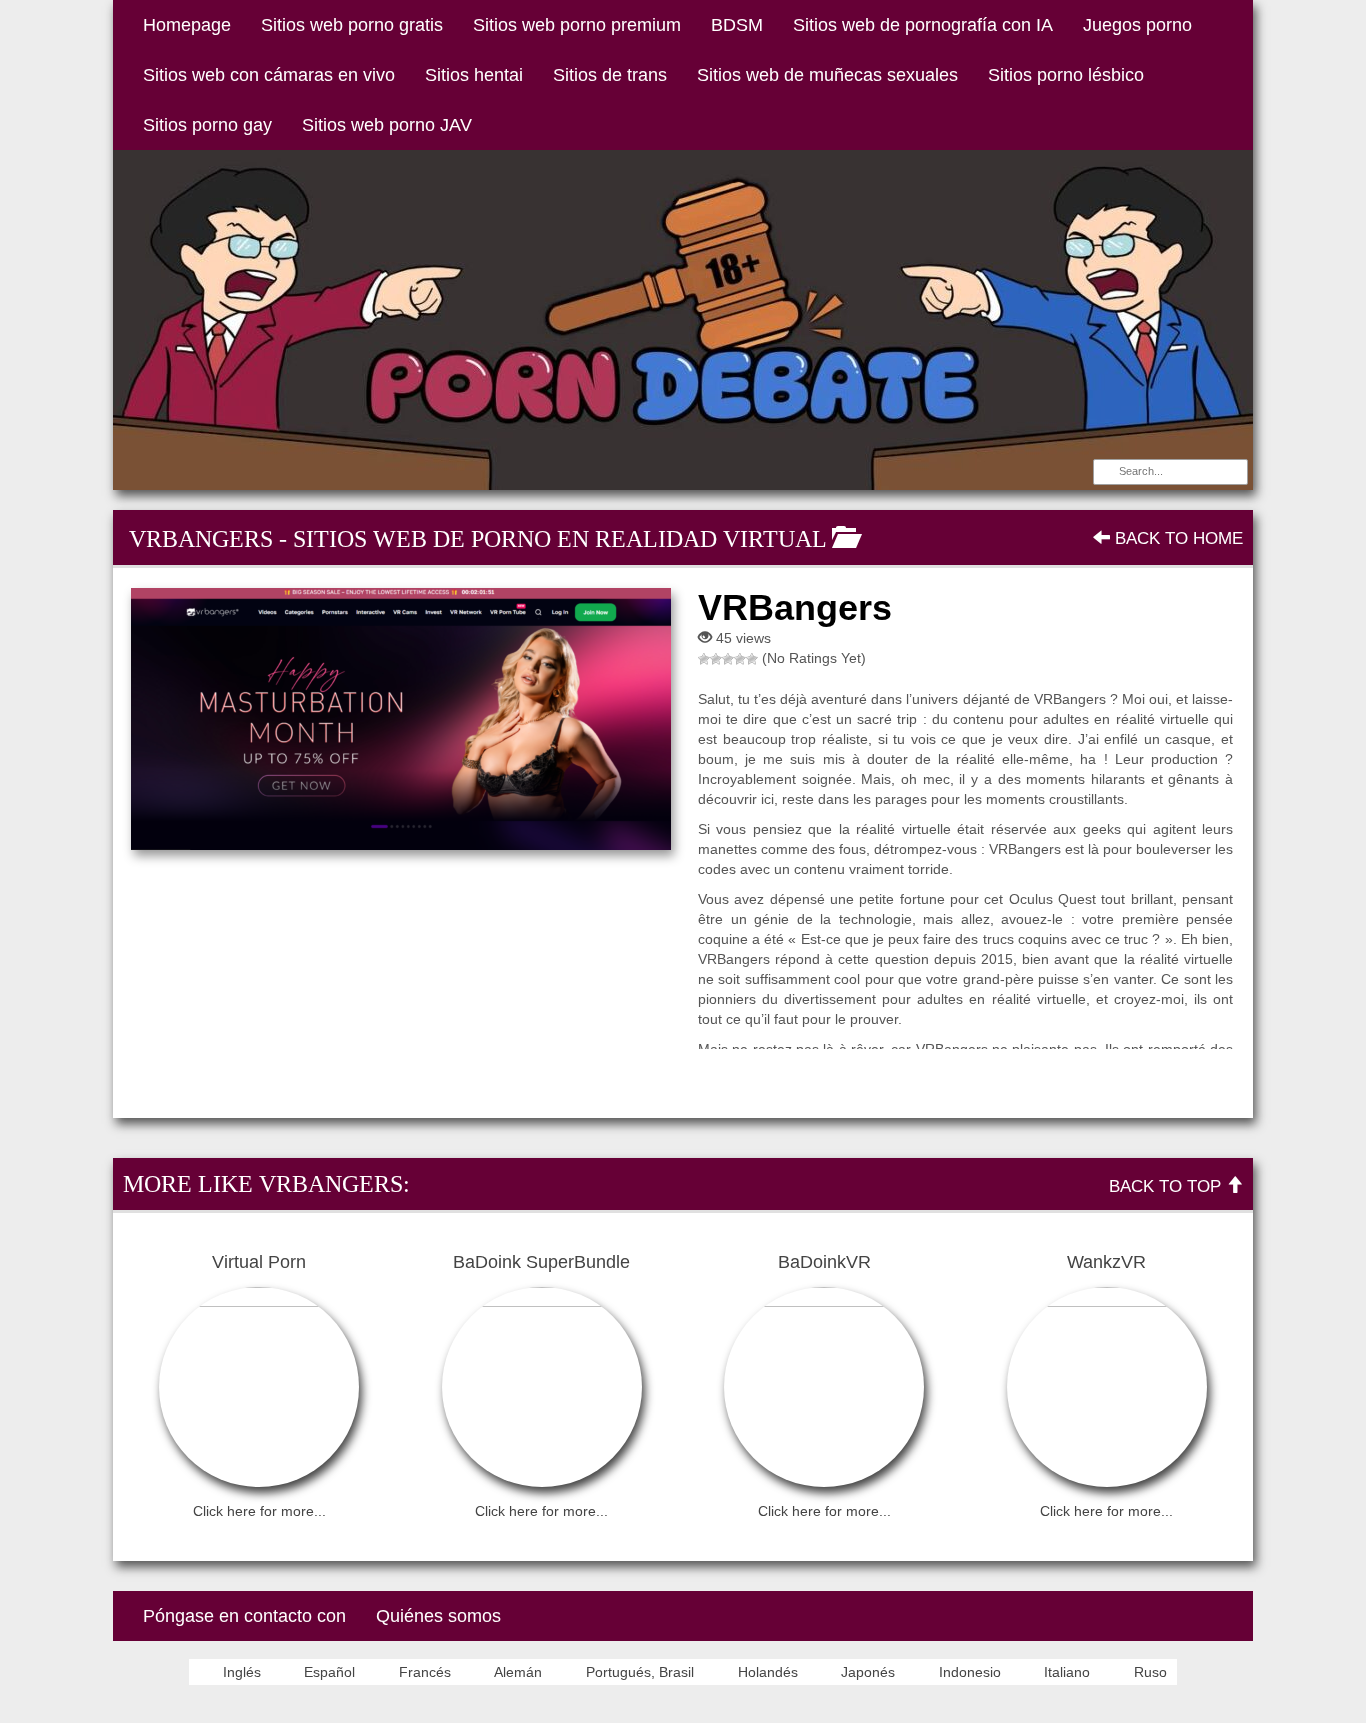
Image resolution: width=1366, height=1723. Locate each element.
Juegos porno (1137, 25)
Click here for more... (259, 1511)
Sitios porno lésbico (1066, 75)
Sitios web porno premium (577, 25)
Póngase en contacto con (244, 1616)
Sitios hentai (474, 75)
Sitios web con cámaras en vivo (269, 75)
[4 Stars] (740, 659)
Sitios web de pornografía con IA (923, 25)
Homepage (187, 25)
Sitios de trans (610, 75)
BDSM (737, 25)
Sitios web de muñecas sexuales (827, 75)
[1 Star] (704, 659)
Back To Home (1176, 538)
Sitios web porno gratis (352, 25)
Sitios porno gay (207, 125)
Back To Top (1167, 1186)
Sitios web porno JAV (387, 125)
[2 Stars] (716, 659)
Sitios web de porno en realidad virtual (559, 539)
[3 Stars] (728, 659)
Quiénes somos (438, 1616)
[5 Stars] (752, 659)
